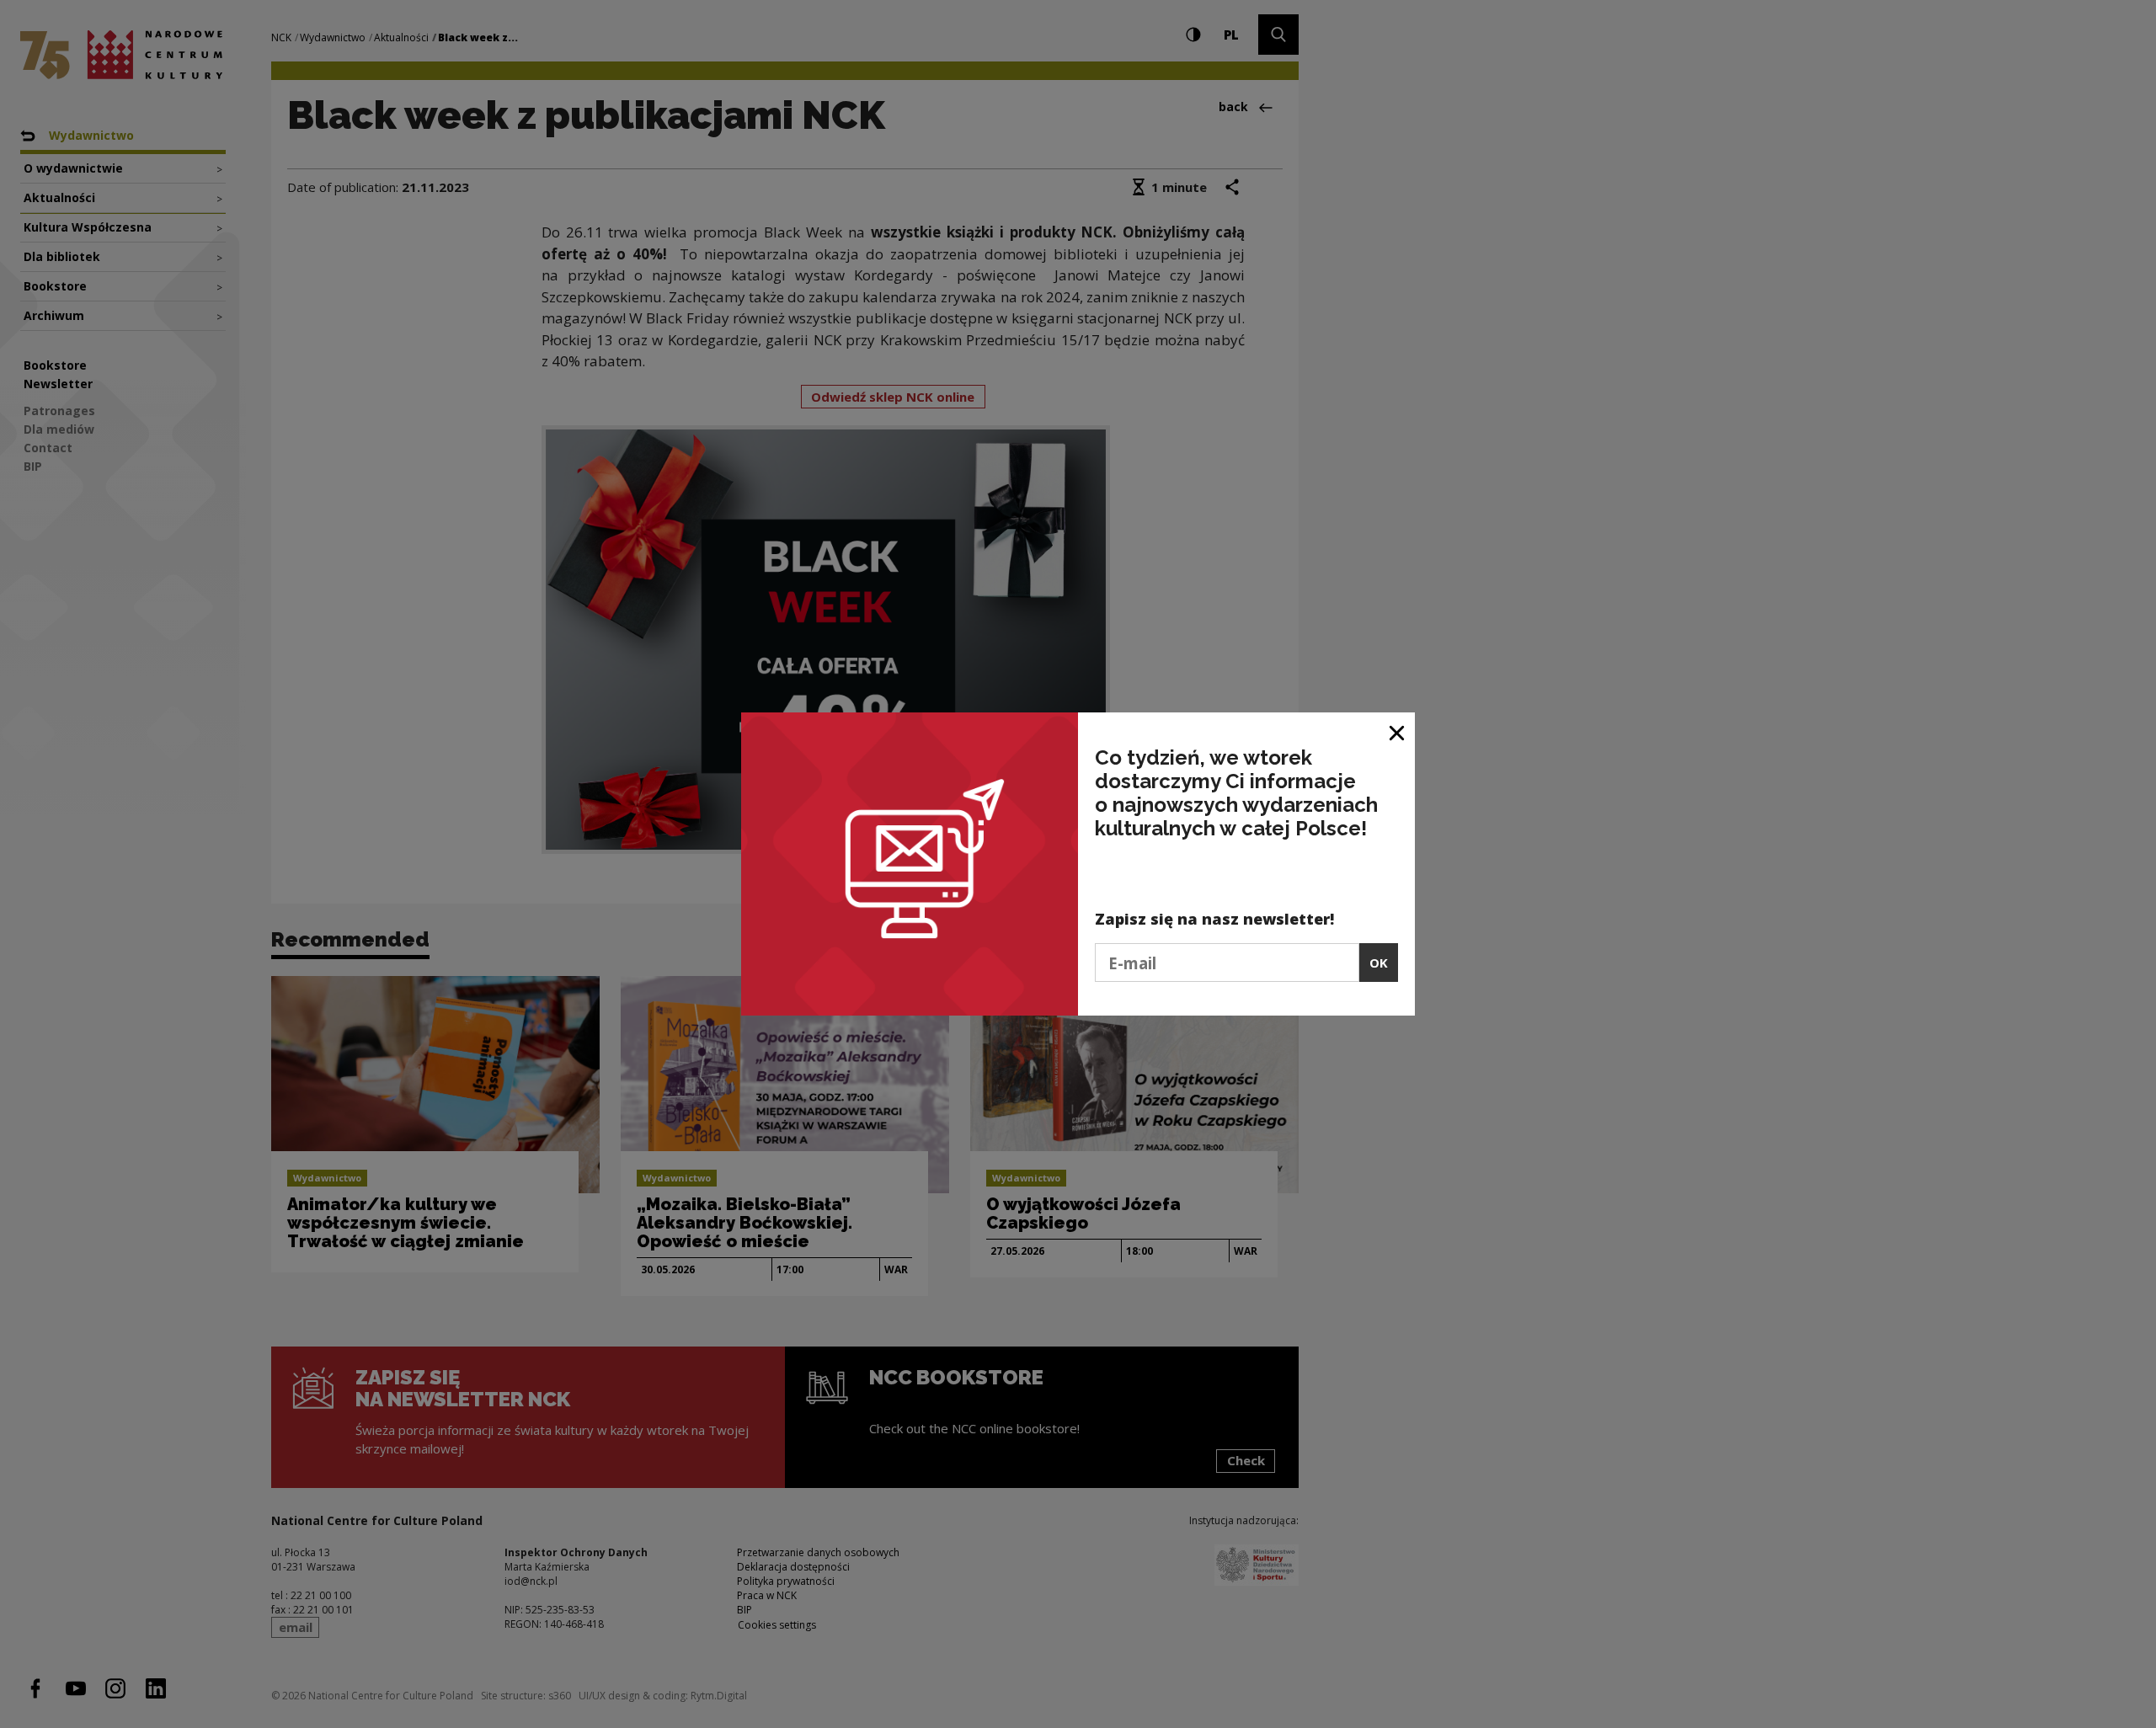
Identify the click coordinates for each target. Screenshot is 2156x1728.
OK (1379, 963)
